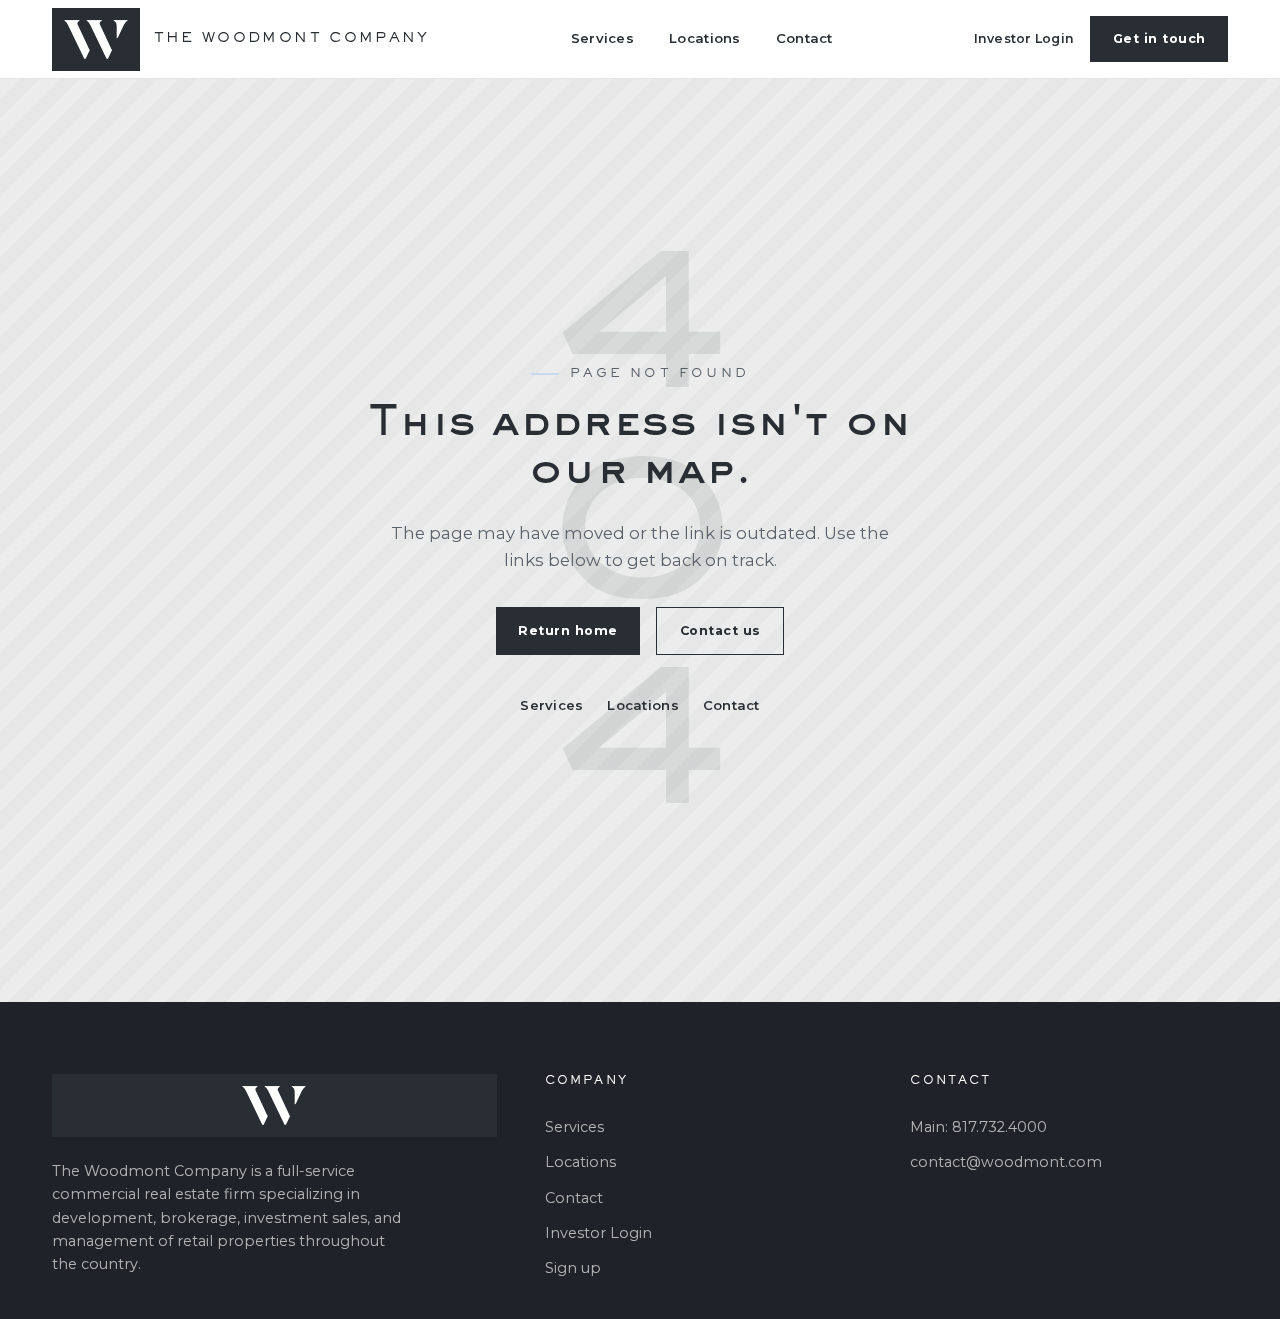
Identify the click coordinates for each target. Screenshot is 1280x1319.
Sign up (573, 1268)
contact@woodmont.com (1006, 1162)
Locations (704, 38)
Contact (804, 38)
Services (602, 38)
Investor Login (1024, 38)
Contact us (720, 630)
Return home (568, 630)
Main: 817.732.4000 (978, 1127)
